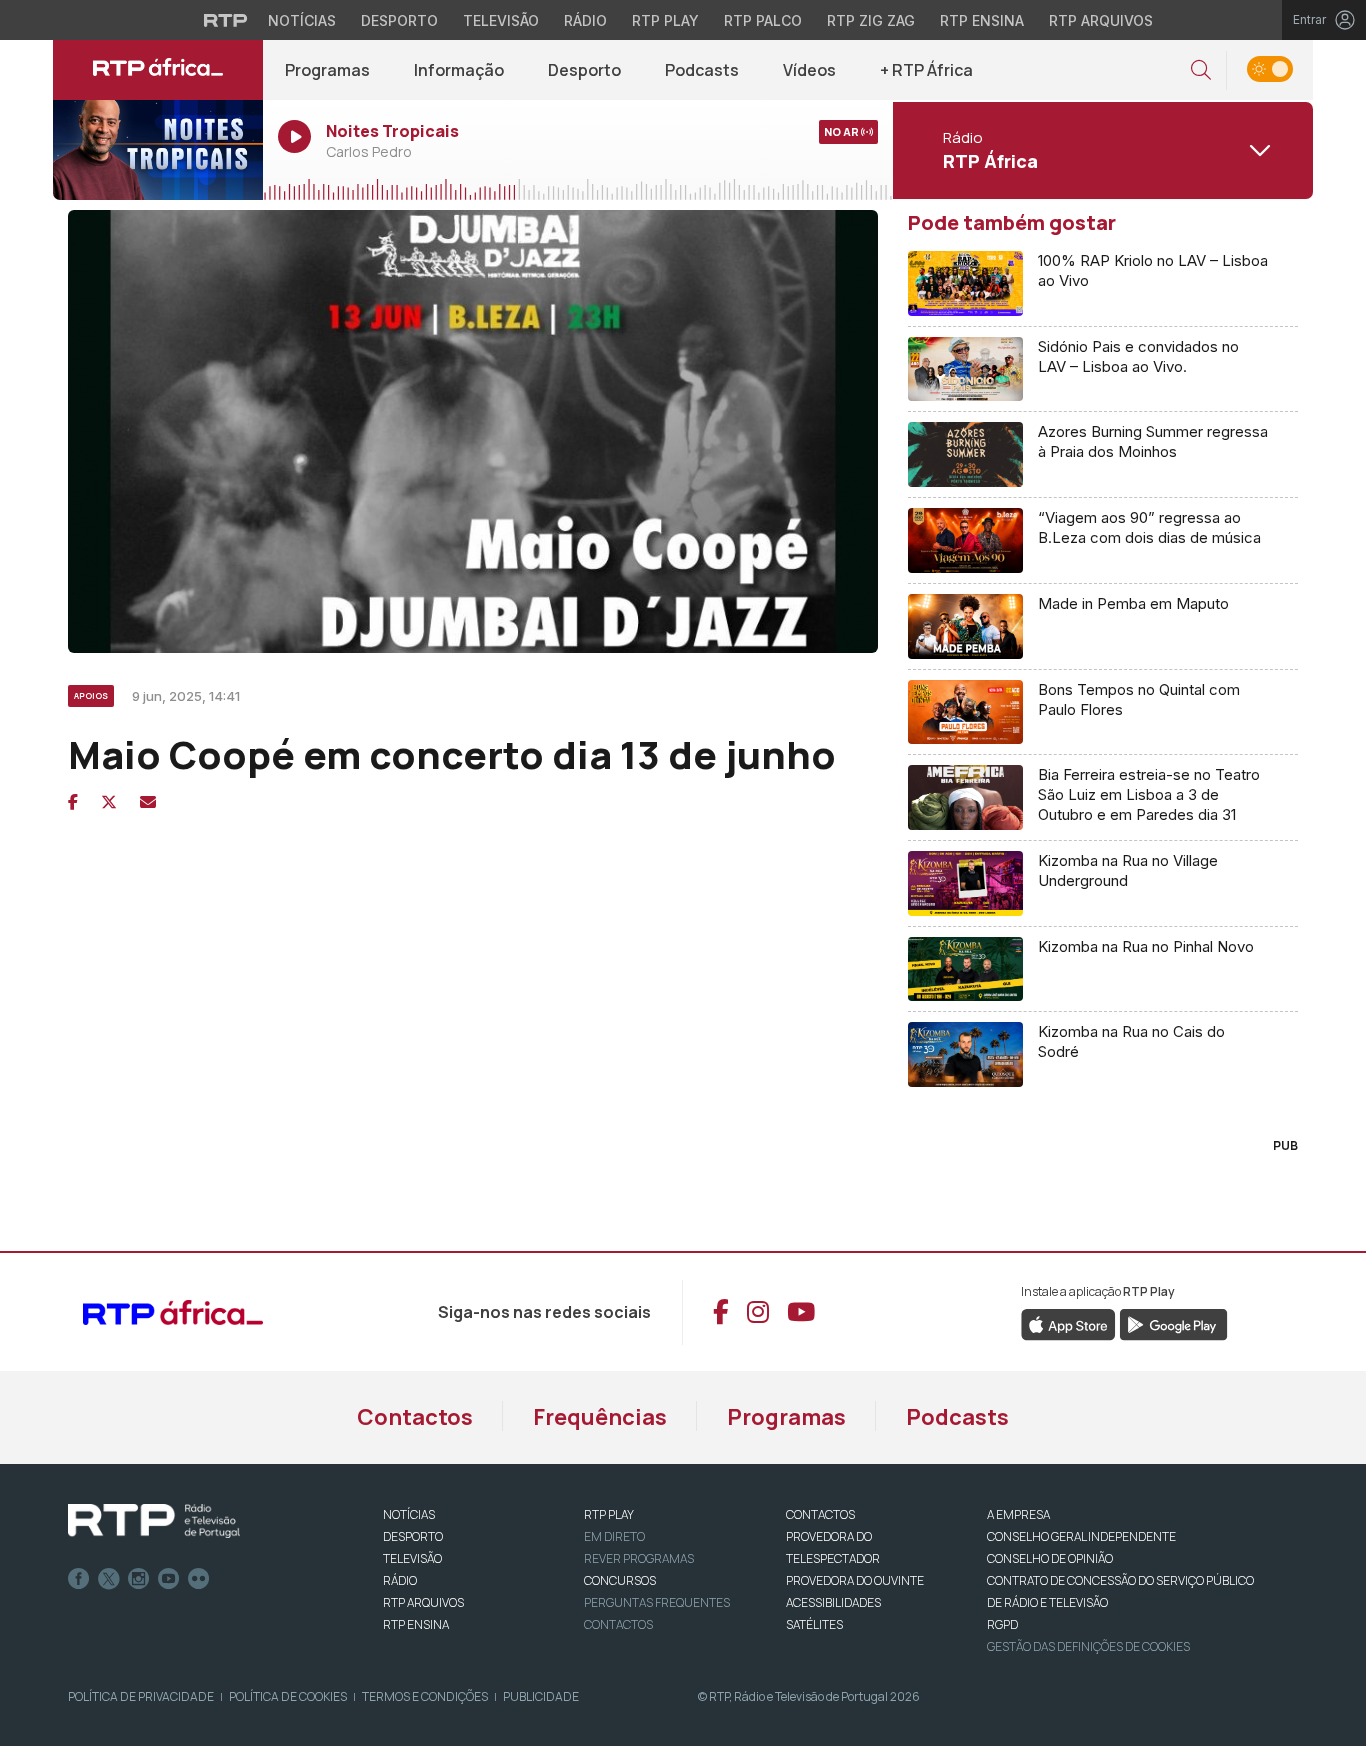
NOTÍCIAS (409, 1514)
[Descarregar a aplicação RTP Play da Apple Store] (1068, 1324)
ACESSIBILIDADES (833, 1602)
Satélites (814, 1624)
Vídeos (809, 70)
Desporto (399, 20)
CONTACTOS (820, 1514)
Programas (327, 70)
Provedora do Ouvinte (855, 1580)
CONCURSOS (620, 1580)
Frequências (600, 1417)
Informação (459, 70)
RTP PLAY (609, 1514)
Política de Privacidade (141, 1696)
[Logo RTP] (154, 1521)
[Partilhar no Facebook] (73, 802)
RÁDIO (400, 1580)
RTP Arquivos (1101, 20)
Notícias (302, 20)
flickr (199, 1579)
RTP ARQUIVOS (423, 1602)
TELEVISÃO (412, 1558)
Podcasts (702, 70)
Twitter (109, 1579)
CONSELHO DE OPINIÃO (1050, 1558)
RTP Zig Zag (871, 20)
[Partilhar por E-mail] (148, 802)
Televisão (501, 20)
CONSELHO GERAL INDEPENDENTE (1081, 1536)
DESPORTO (413, 1536)
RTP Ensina (982, 20)
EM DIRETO (614, 1536)
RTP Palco (763, 20)
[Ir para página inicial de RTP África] (158, 70)
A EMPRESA (1018, 1514)
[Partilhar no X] (109, 802)
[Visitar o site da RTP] (226, 20)
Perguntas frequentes (657, 1602)
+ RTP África (926, 70)
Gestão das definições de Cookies (1088, 1646)
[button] (1201, 70)
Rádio (585, 20)
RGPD (1002, 1624)
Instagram (139, 1579)
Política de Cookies (288, 1696)
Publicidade (541, 1696)
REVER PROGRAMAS (639, 1558)
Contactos (415, 1417)
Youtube (169, 1579)
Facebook (79, 1579)
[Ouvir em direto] (158, 150)
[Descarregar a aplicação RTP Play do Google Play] (1173, 1324)
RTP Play (665, 20)
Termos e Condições (425, 1696)
